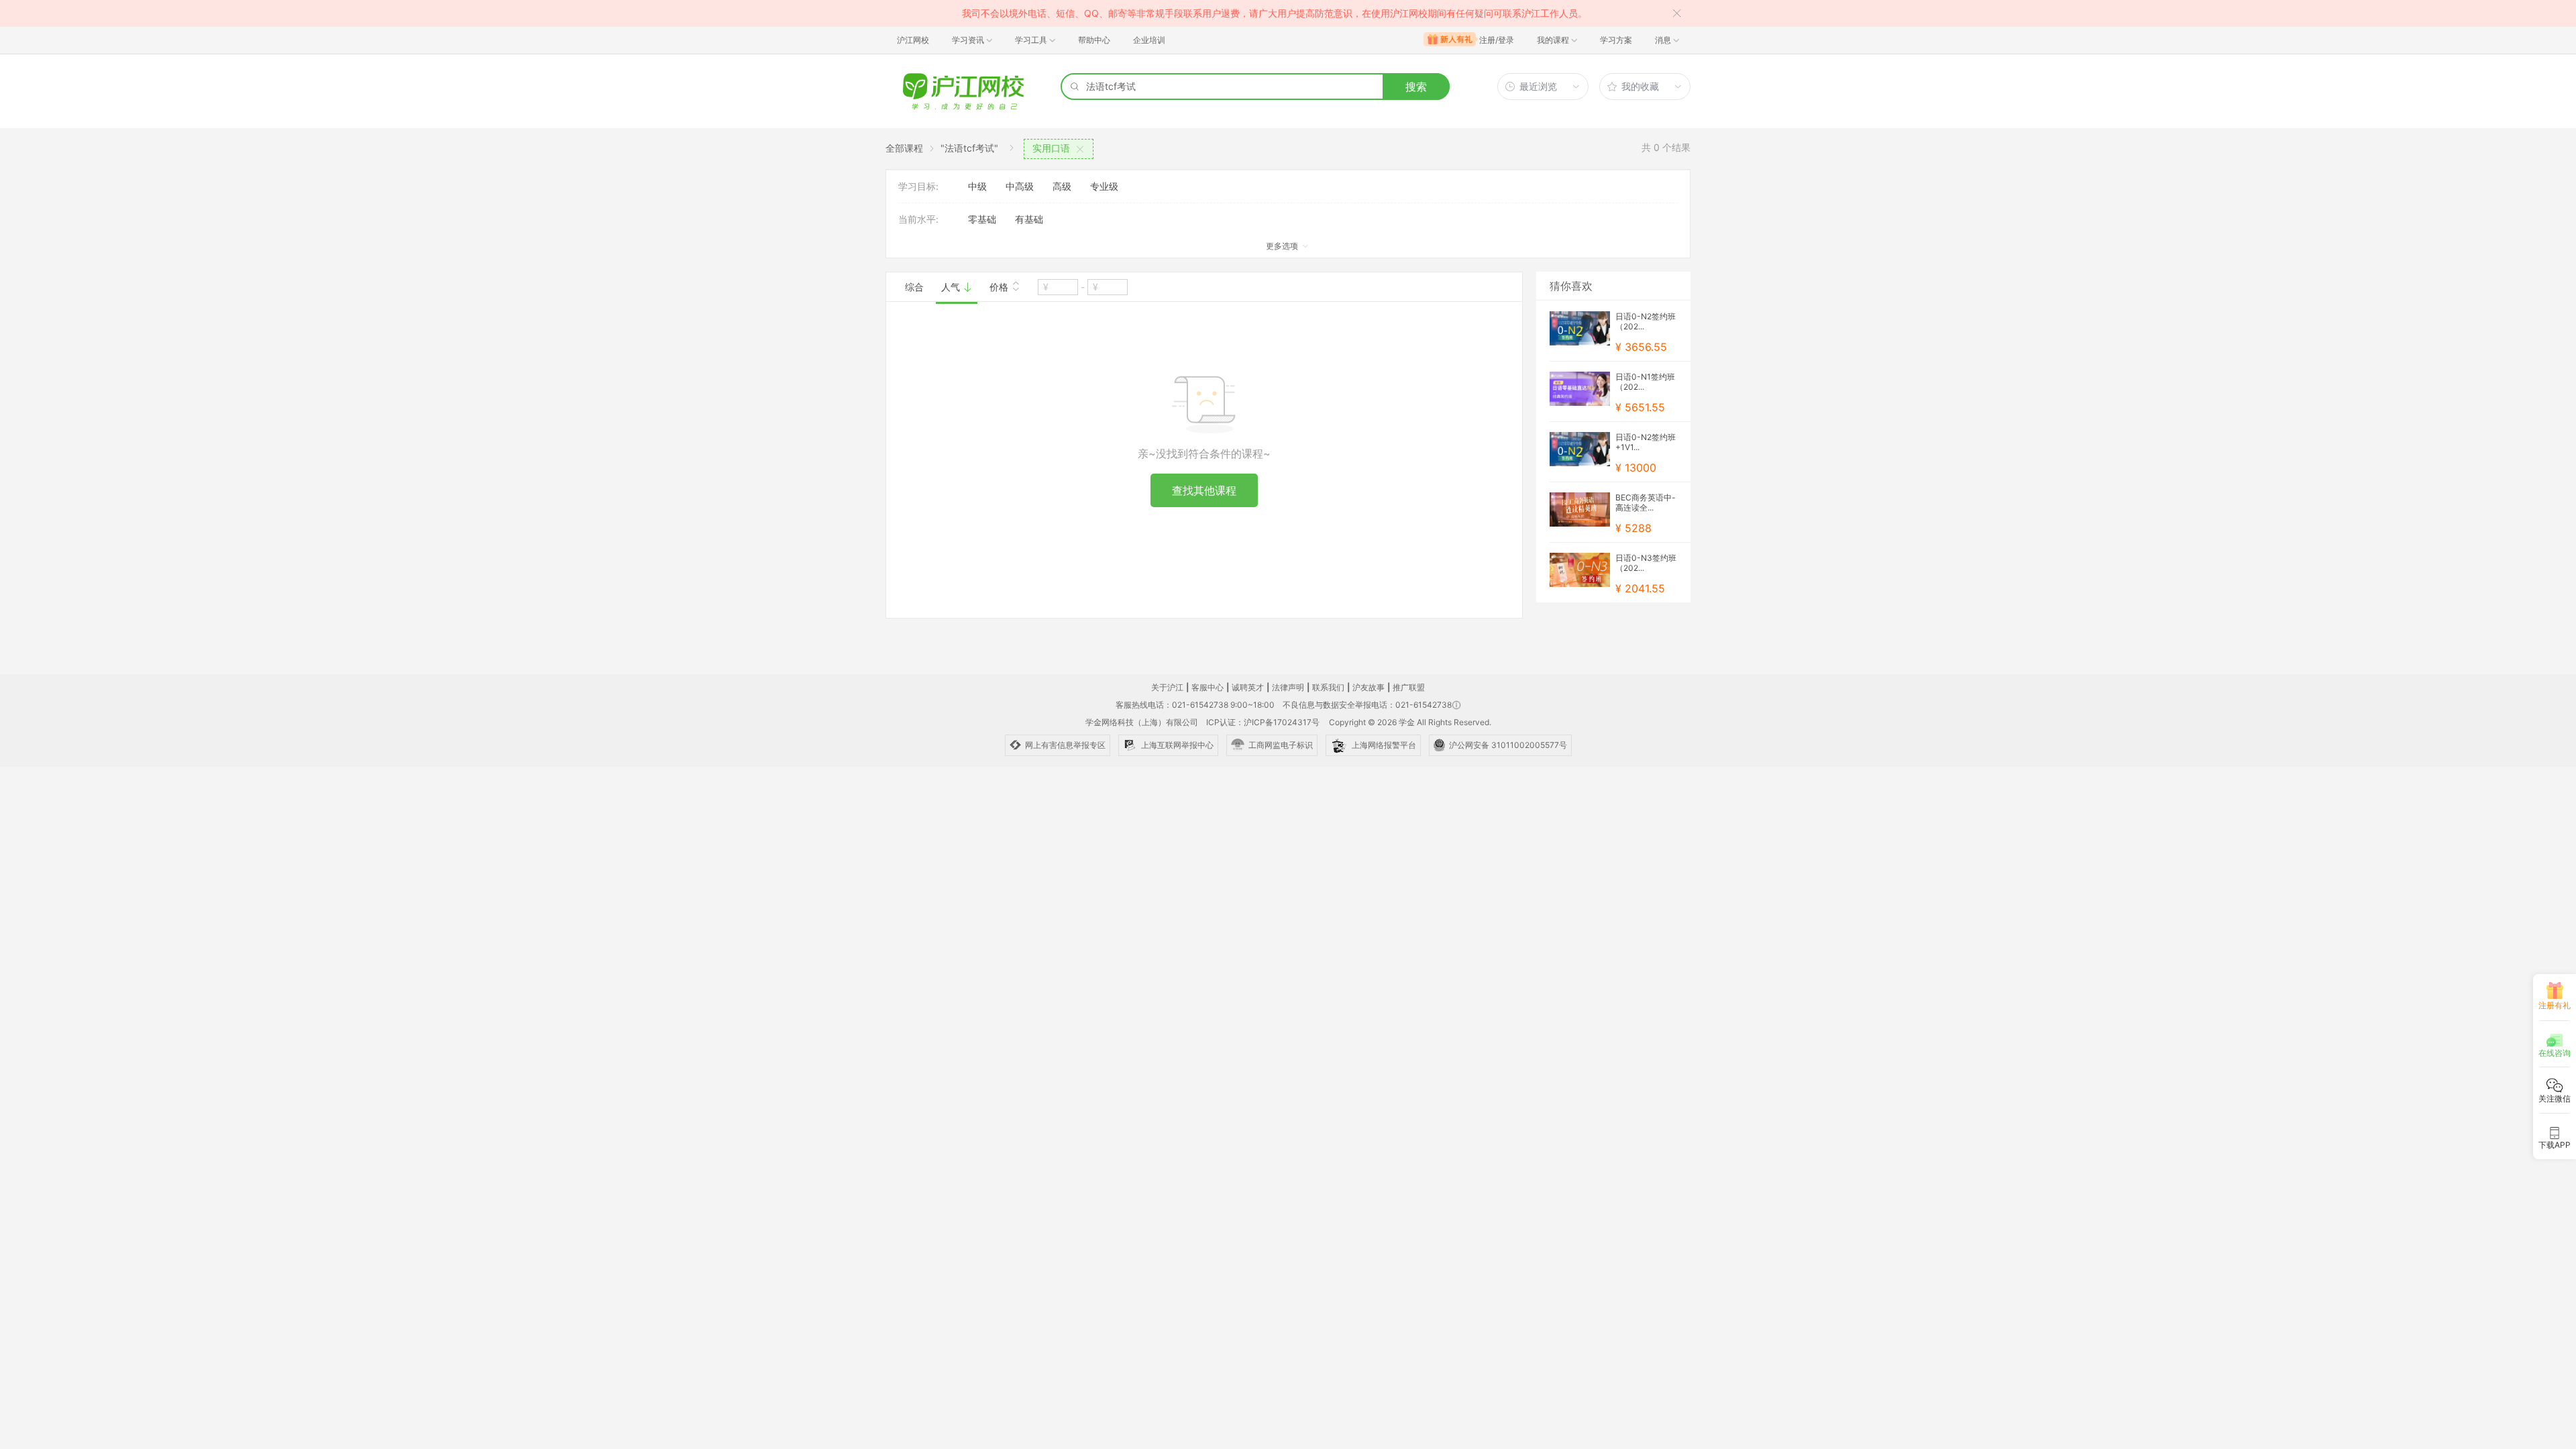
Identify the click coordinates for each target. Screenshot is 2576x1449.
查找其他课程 (1204, 490)
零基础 (982, 219)
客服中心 (1207, 687)
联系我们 (1328, 687)
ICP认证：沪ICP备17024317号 (1263, 722)
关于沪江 (1167, 687)
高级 (1062, 186)
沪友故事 (1368, 687)
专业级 (1104, 186)
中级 (977, 186)
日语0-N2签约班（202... (1646, 321)
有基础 (1029, 219)
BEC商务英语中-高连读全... (1646, 502)
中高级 (1020, 186)
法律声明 (1288, 687)
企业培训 (1149, 40)
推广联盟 (1409, 687)
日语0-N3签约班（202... (1646, 563)
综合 (914, 287)
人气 (952, 287)
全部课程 (904, 148)
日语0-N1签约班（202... (1645, 382)
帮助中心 (1094, 40)
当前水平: (918, 219)
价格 (1000, 287)
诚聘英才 (1248, 687)
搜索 (1416, 87)
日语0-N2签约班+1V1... (1646, 442)
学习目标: (918, 186)
